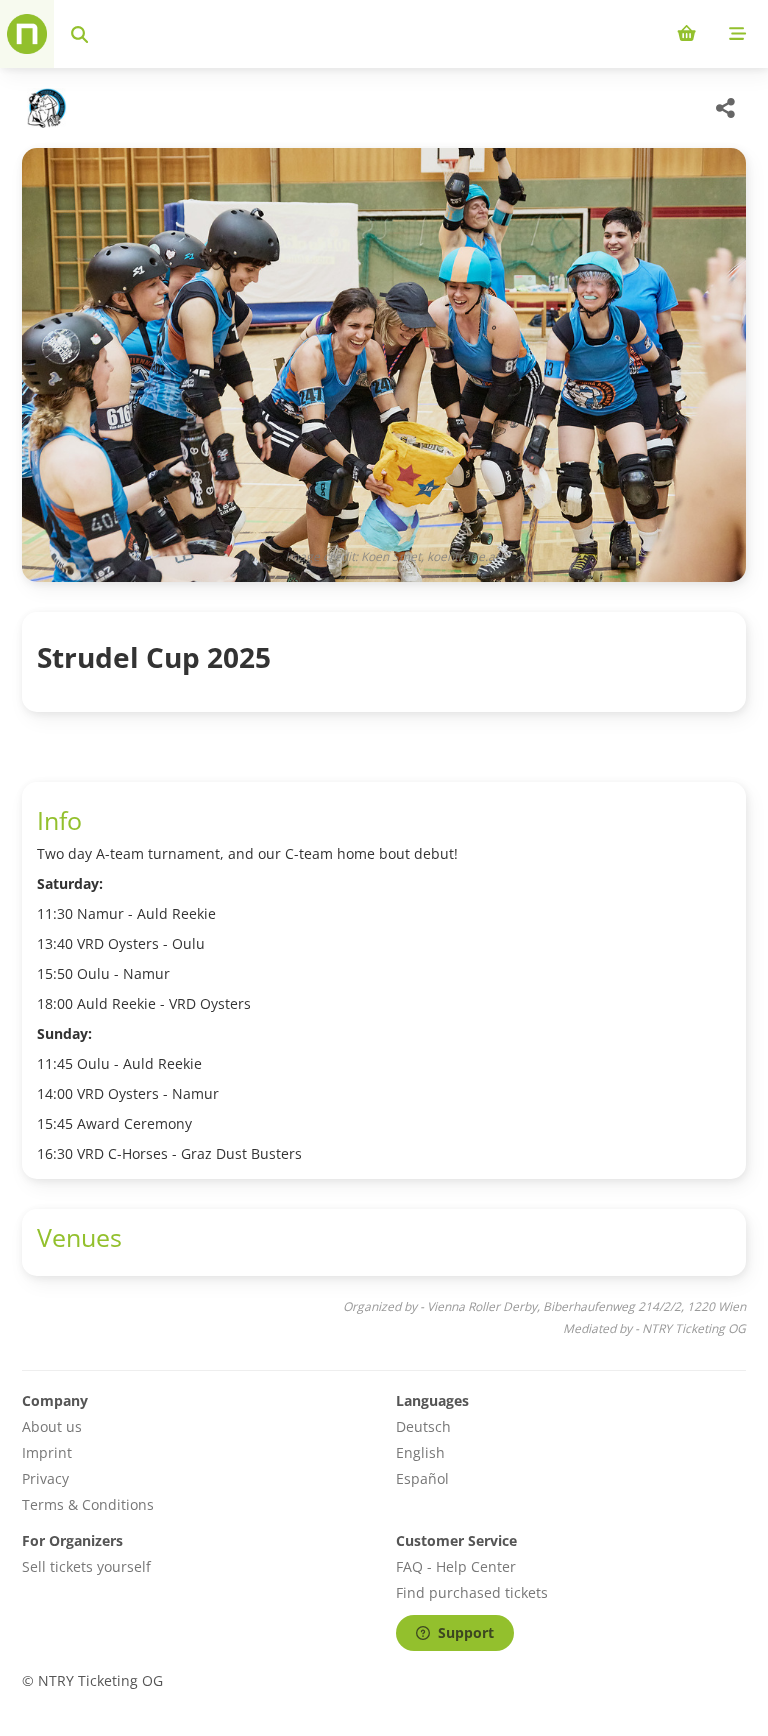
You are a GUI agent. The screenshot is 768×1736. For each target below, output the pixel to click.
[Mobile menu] (737, 34)
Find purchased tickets (472, 1592)
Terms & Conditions (88, 1504)
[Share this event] (726, 108)
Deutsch (423, 1426)
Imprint (47, 1452)
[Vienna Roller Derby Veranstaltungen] (44, 108)
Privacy (45, 1478)
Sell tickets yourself (86, 1566)
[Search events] (79, 34)
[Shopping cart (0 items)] (686, 34)
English (420, 1452)
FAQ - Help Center (456, 1566)
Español (422, 1478)
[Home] (27, 34)
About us (52, 1426)
